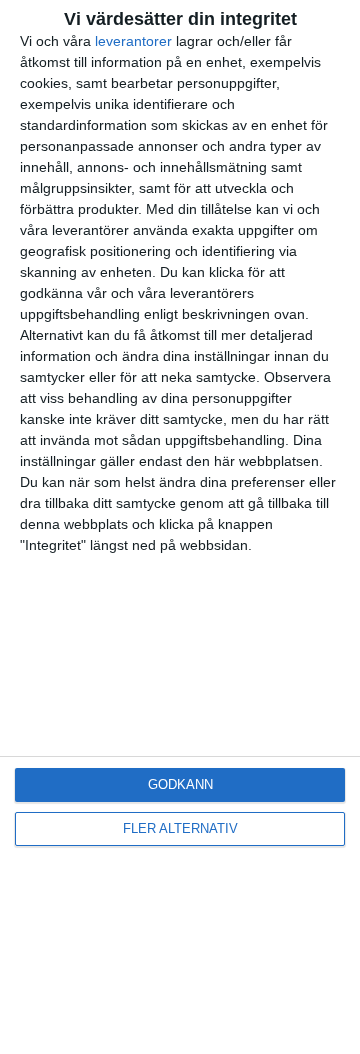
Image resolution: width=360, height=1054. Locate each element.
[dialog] (180, 527)
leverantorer (133, 41)
